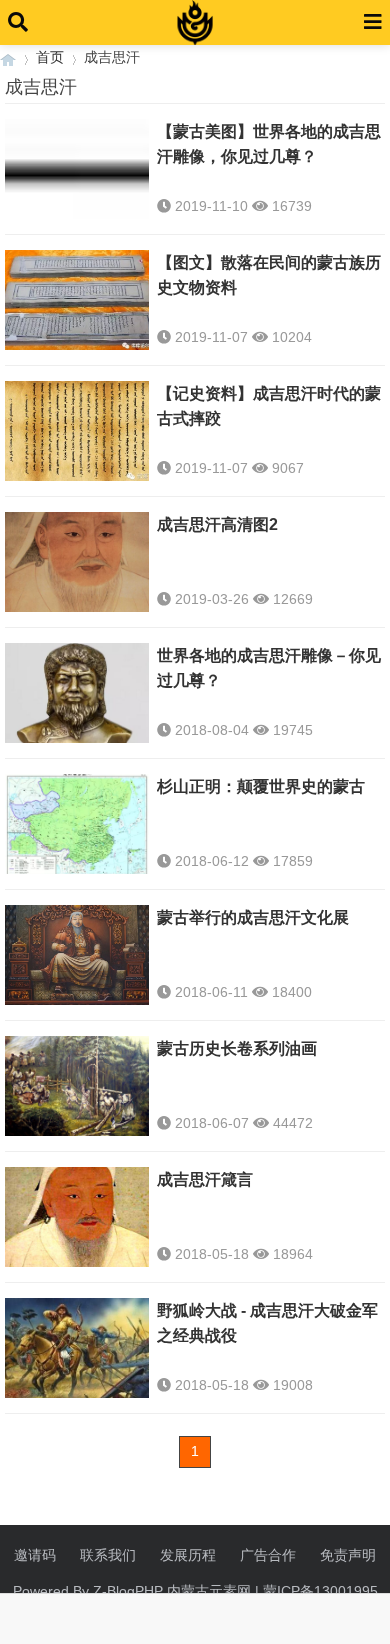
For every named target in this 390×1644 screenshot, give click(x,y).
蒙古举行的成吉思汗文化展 (253, 917)
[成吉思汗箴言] (77, 1219)
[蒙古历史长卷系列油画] (77, 1088)
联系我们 (108, 1555)
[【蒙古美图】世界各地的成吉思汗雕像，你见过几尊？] (77, 171)
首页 (50, 57)
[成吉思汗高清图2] (77, 564)
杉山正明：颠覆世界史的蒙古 (261, 786)
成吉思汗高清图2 (217, 524)
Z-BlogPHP (128, 1591)
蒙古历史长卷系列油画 (237, 1048)
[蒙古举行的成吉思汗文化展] (77, 957)
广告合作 (268, 1555)
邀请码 (35, 1555)
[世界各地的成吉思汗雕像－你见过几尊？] (77, 695)
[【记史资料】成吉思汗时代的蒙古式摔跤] (77, 433)
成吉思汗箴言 (205, 1179)
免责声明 (348, 1555)
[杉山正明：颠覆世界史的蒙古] (77, 826)
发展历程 (188, 1555)
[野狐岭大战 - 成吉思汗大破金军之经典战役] (77, 1350)
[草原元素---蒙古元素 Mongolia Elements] (8, 57)
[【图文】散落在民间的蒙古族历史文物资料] (77, 302)
